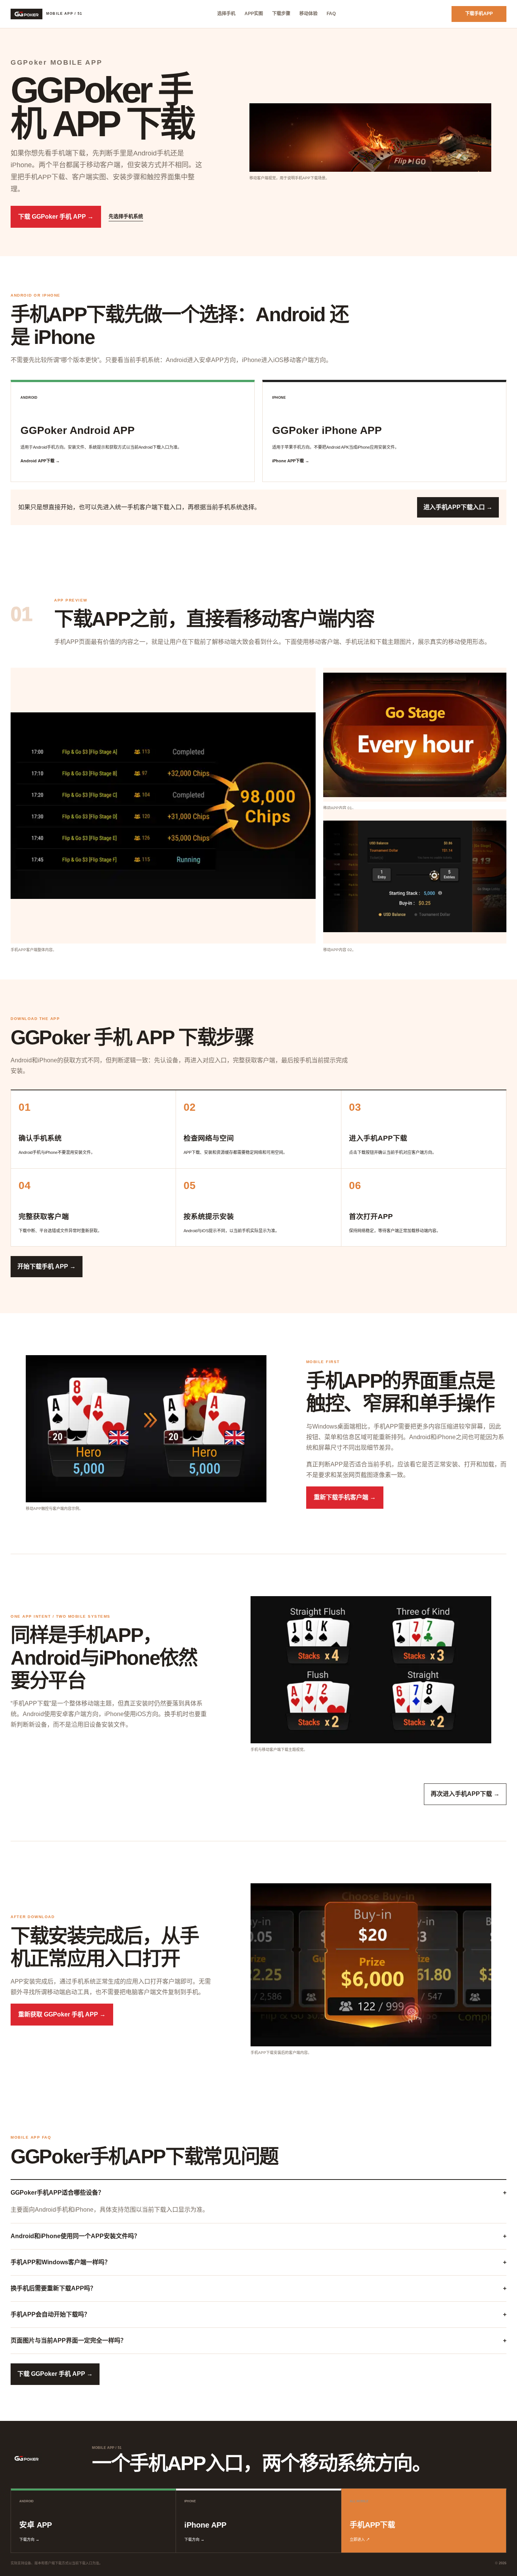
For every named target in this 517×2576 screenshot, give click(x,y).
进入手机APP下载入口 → (458, 507)
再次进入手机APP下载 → (465, 1794)
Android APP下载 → (40, 461)
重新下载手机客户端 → (345, 1497)
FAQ (331, 14)
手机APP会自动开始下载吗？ (258, 2314)
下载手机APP (479, 14)
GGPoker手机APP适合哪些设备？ (258, 2193)
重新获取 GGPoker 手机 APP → (62, 2014)
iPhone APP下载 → (291, 461)
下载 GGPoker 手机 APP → (56, 217)
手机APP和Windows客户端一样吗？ (258, 2262)
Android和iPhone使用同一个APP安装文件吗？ (258, 2236)
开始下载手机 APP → (47, 1266)
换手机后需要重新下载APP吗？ (258, 2288)
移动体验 (308, 14)
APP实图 (254, 14)
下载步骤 (281, 14)
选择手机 (226, 14)
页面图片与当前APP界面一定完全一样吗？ (258, 2340)
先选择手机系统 (126, 216)
